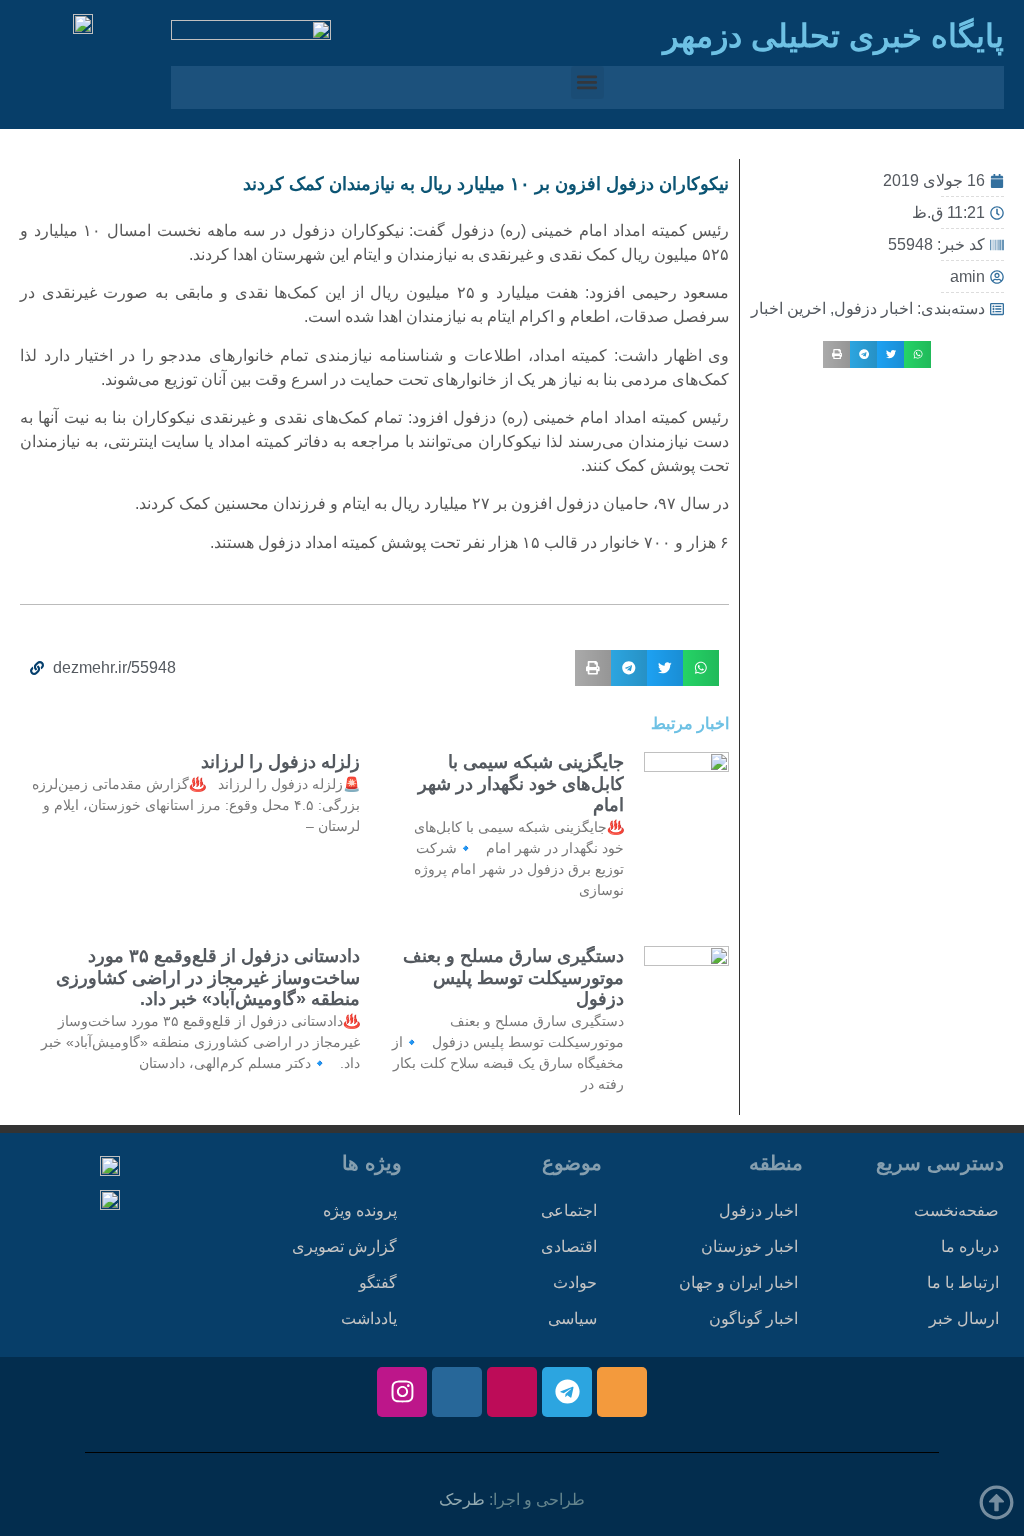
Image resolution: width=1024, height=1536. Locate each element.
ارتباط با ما (963, 1282)
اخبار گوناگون (753, 1318)
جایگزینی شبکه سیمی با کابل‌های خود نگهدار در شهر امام (521, 783)
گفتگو (378, 1282)
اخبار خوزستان (749, 1246)
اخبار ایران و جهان (738, 1282)
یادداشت (369, 1318)
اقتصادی (569, 1246)
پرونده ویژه (360, 1210)
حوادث (575, 1282)
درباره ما (970, 1246)
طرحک (462, 1499)
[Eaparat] (512, 1392)
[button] (587, 82)
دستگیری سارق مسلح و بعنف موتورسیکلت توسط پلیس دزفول (513, 977)
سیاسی (572, 1318)
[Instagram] (402, 1392)
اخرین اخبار (788, 308)
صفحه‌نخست (956, 1210)
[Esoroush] (457, 1392)
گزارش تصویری (344, 1246)
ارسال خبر (964, 1318)
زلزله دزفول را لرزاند (280, 762)
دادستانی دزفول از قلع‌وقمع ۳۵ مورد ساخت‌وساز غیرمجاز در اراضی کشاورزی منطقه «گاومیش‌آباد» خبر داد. (208, 977)
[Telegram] (567, 1392)
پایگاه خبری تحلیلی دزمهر (833, 36)
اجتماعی (569, 1210)
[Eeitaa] (622, 1392)
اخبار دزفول (873, 308)
